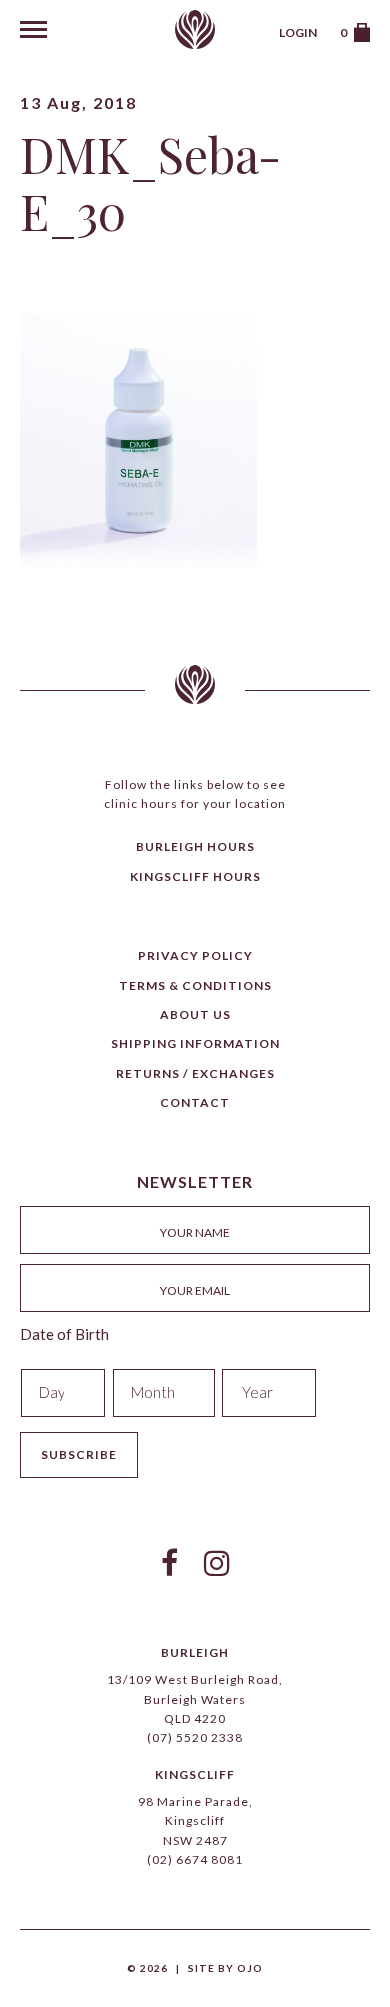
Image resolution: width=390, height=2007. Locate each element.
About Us (195, 1014)
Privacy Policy (195, 955)
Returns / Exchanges (195, 1073)
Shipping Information (195, 1043)
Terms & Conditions (195, 985)
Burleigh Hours (195, 846)
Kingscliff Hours (195, 876)
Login (298, 32)
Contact (195, 1102)
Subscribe (79, 1454)
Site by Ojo (225, 1968)
